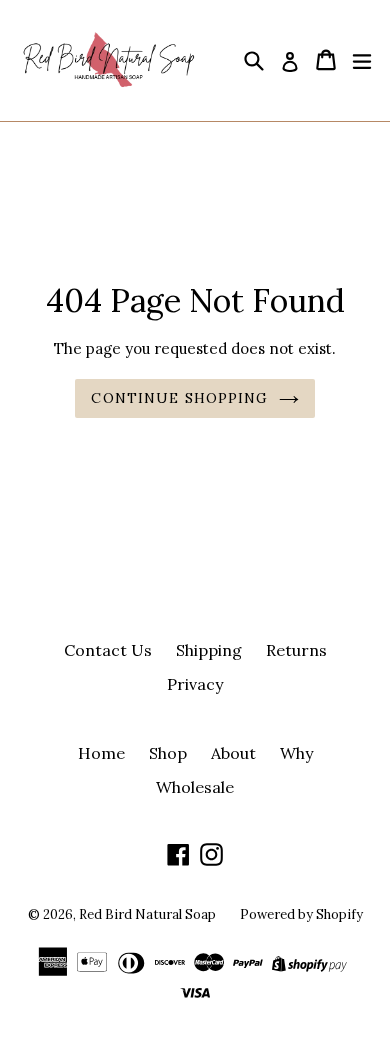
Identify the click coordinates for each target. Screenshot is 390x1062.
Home (101, 753)
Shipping (209, 650)
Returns (296, 650)
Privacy (195, 684)
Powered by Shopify (301, 914)
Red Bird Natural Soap (147, 914)
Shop (168, 753)
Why (296, 753)
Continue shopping (179, 398)
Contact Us (108, 650)
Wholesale (195, 787)
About (233, 753)
